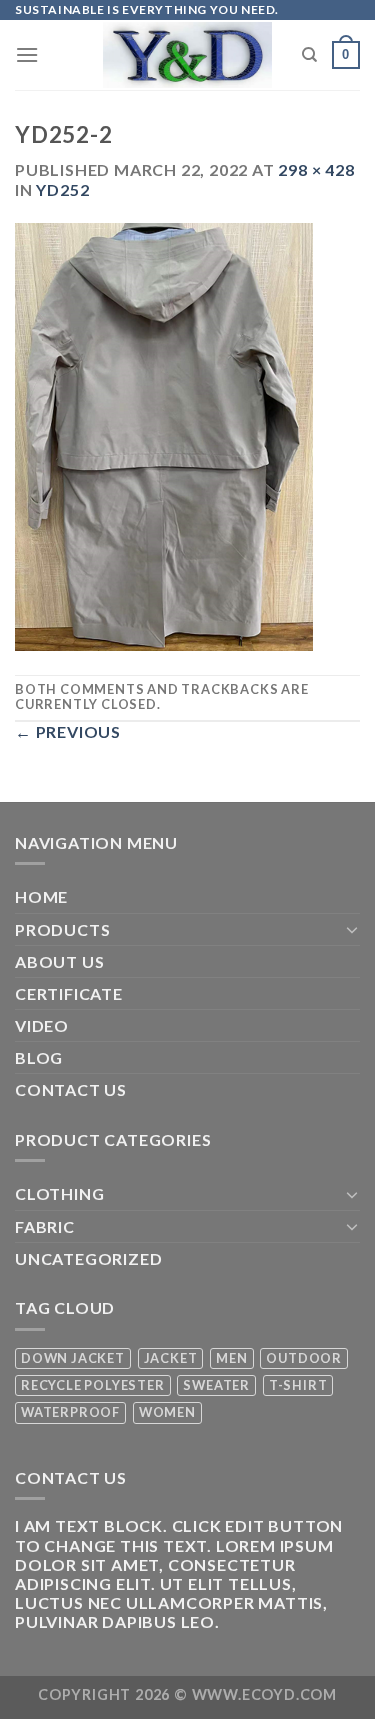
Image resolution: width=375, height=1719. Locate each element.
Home (41, 896)
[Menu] (27, 54)
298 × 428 (316, 169)
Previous (68, 731)
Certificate (69, 993)
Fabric (45, 1226)
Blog (39, 1057)
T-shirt (298, 1385)
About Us (59, 961)
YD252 (62, 189)
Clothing (59, 1193)
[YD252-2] (164, 434)
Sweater (216, 1385)
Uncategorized (88, 1258)
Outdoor (304, 1358)
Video (42, 1025)
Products (62, 929)
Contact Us (71, 1089)
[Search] (310, 55)
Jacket (171, 1358)
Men (231, 1358)
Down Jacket (73, 1358)
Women (167, 1412)
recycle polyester (93, 1385)
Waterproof (70, 1412)
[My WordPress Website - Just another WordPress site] (187, 55)
